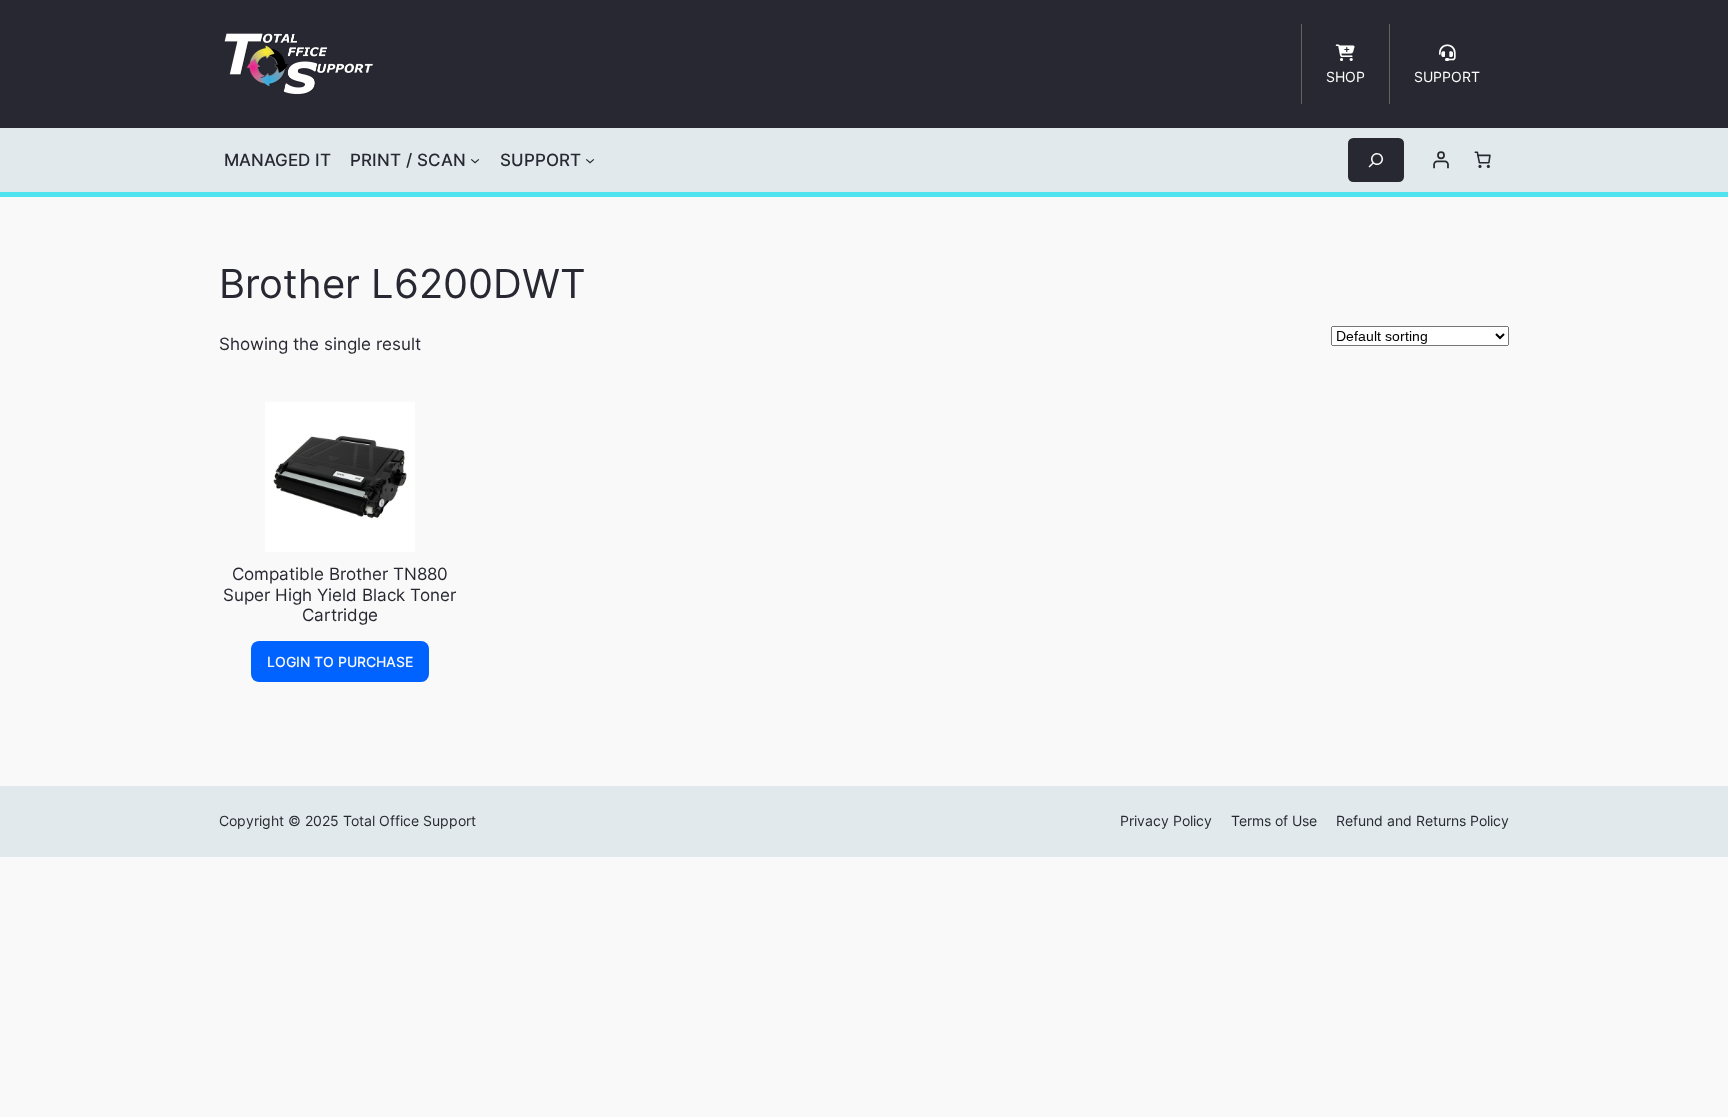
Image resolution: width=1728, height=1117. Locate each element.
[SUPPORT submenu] (590, 160)
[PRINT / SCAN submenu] (475, 160)
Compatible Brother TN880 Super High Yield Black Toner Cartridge (339, 594)
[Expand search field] (1376, 159)
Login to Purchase (340, 661)
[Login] (1441, 160)
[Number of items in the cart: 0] (1483, 160)
